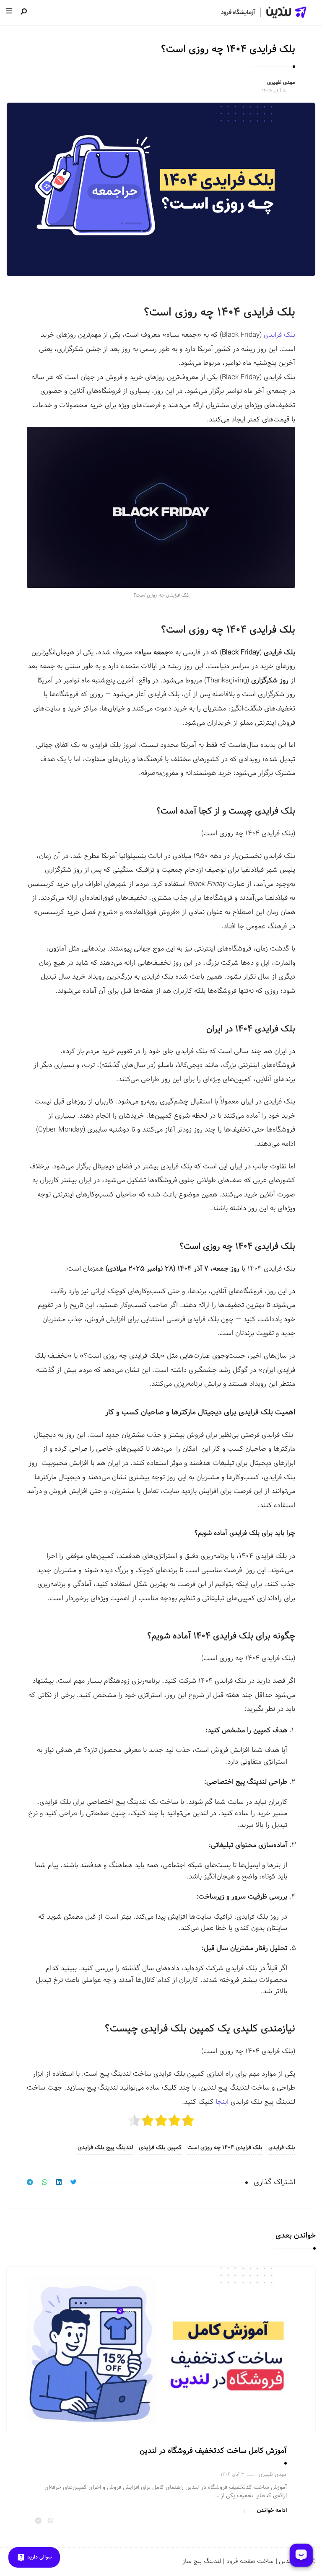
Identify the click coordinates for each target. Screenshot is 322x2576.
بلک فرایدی (282, 2148)
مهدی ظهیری (281, 83)
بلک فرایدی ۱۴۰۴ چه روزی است (225, 2148)
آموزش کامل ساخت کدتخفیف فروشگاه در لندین (213, 2451)
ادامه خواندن (272, 2510)
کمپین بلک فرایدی (160, 2148)
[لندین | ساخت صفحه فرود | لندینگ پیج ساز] (263, 12)
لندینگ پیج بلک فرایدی (105, 2148)
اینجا (222, 2102)
